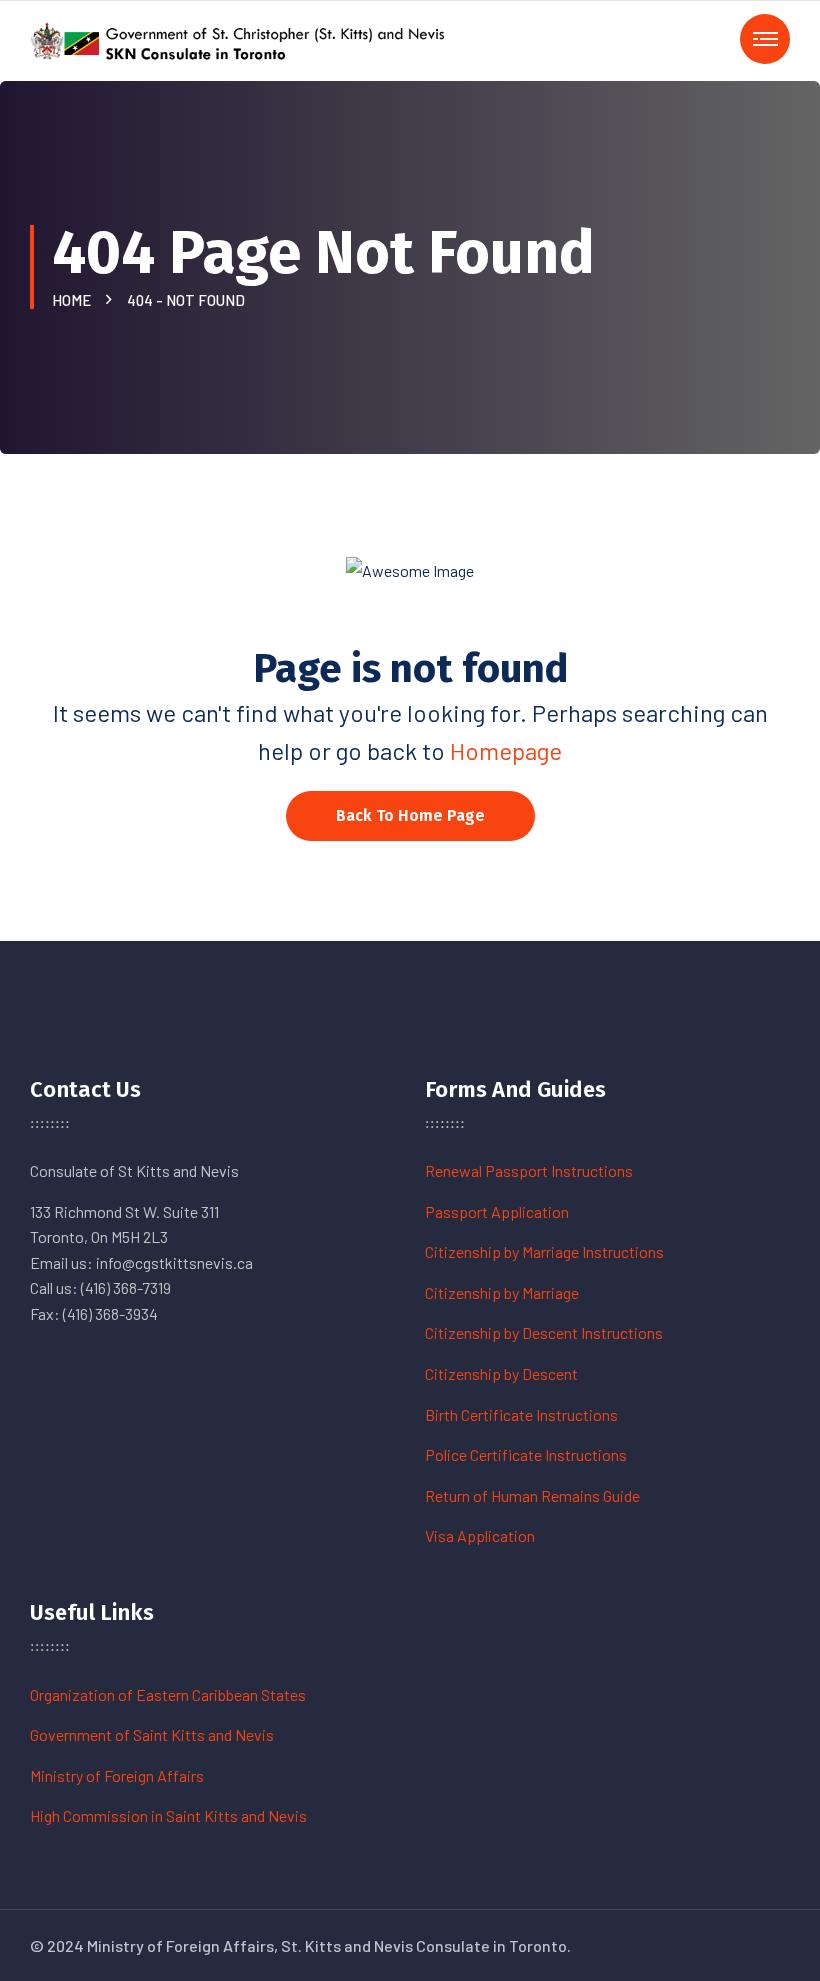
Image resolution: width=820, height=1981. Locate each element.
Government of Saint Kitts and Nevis (152, 1734)
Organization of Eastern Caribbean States (168, 1694)
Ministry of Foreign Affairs (117, 1775)
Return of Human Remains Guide (532, 1495)
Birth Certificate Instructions (521, 1414)
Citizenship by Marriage (502, 1292)
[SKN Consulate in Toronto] (240, 38)
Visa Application (480, 1535)
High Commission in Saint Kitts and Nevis (168, 1815)
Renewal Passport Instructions (529, 1170)
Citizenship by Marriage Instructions (544, 1251)
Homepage (506, 750)
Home (74, 300)
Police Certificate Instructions (526, 1454)
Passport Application (497, 1211)
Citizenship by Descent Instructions (544, 1332)
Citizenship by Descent (501, 1373)
